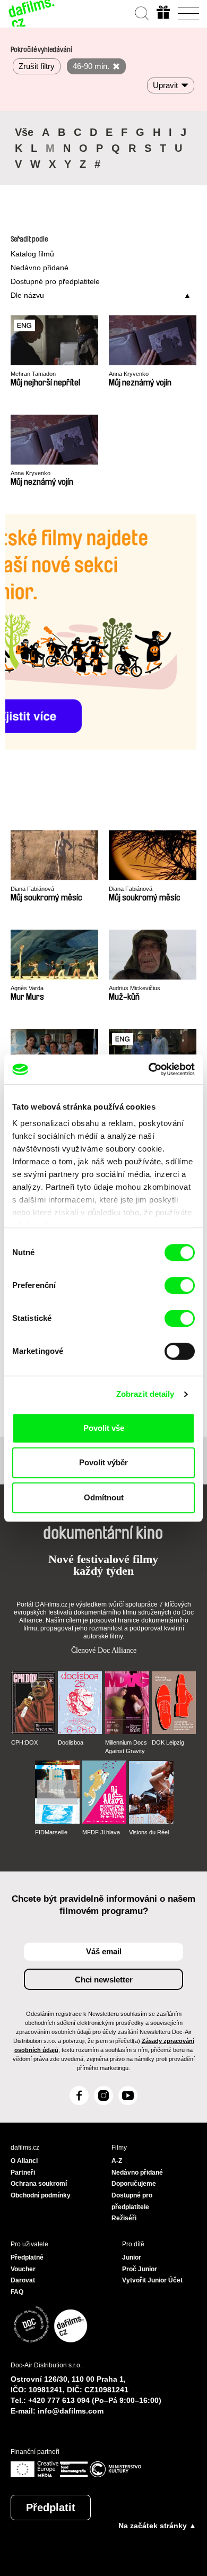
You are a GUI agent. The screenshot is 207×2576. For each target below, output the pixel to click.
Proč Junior (140, 2269)
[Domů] (32, 13)
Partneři (23, 2173)
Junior (132, 2257)
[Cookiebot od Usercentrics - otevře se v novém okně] (149, 1069)
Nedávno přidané (40, 268)
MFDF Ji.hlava (101, 1832)
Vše (24, 132)
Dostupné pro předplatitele (55, 281)
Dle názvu (27, 295)
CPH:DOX (24, 1742)
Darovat (23, 2280)
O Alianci (24, 2161)
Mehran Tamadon (33, 374)
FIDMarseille (51, 1832)
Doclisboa (71, 1742)
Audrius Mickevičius (135, 988)
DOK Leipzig (168, 1742)
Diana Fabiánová (32, 889)
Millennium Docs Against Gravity (126, 1747)
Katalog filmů (32, 254)
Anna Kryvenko (129, 374)
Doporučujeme (134, 2184)
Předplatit (51, 2508)
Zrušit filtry (37, 66)
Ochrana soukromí (39, 2184)
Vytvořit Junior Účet (152, 2280)
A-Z (117, 2161)
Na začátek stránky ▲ (157, 2526)
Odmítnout (104, 1497)
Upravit (165, 85)
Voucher (23, 2269)
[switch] (180, 1285)
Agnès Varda (27, 988)
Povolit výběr (103, 1462)
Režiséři (124, 2218)
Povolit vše (104, 1428)
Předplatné (27, 2257)
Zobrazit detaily (145, 1394)
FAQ (17, 2292)
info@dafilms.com (71, 2411)
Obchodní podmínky (41, 2195)
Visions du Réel (149, 1832)
